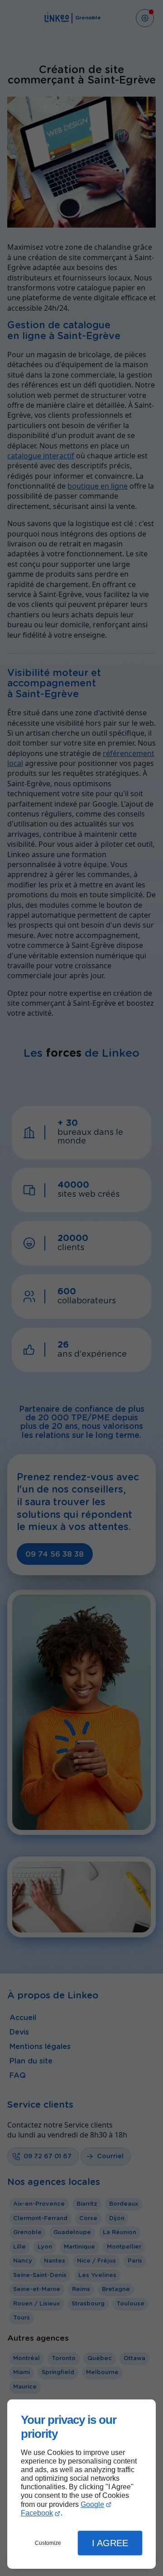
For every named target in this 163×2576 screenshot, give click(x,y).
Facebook (37, 2513)
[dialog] (81, 2484)
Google (92, 2504)
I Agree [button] (110, 2543)
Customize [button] (48, 2543)
